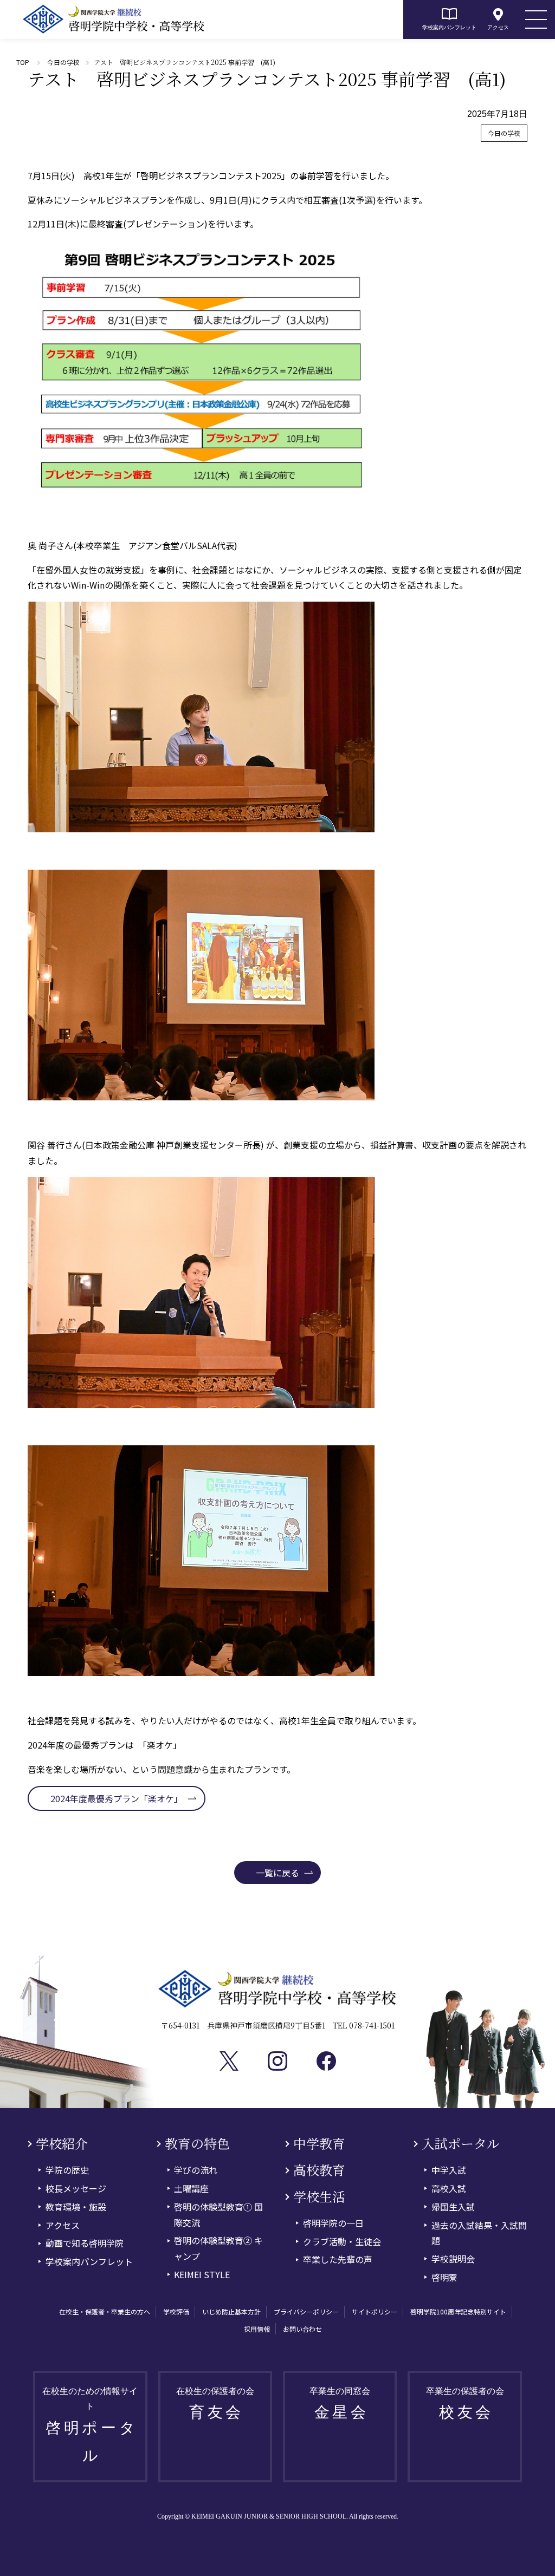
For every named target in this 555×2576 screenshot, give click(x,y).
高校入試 (449, 2188)
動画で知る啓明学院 (85, 2243)
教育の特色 (197, 2144)
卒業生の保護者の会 (465, 2404)
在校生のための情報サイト (90, 2425)
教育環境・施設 (76, 2207)
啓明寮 (444, 2277)
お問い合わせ (302, 2329)
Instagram (277, 2061)
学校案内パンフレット (449, 27)
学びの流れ (196, 2170)
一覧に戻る (277, 1873)
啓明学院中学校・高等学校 (114, 19)
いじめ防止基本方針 (231, 2311)
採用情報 (257, 2329)
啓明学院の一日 (333, 2223)
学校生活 (319, 2197)
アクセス (498, 27)
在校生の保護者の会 (215, 2404)
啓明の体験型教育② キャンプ (218, 2248)
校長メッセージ (76, 2188)
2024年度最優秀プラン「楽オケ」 (117, 1798)
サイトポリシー (375, 2311)
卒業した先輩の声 (338, 2259)
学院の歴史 (67, 2170)
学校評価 (176, 2311)
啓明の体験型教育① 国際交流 (218, 2215)
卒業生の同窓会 (340, 2404)
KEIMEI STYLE (202, 2274)
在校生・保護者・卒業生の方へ (105, 2311)
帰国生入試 (453, 2207)
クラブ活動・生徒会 (342, 2241)
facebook (326, 2061)
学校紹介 (62, 2144)
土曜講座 (191, 2188)
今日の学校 (63, 62)
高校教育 (319, 2170)
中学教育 (319, 2144)
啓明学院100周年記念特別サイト (458, 2311)
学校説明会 (453, 2259)
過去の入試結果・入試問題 (479, 2233)
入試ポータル (461, 2144)
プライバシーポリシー (306, 2311)
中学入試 (449, 2170)
